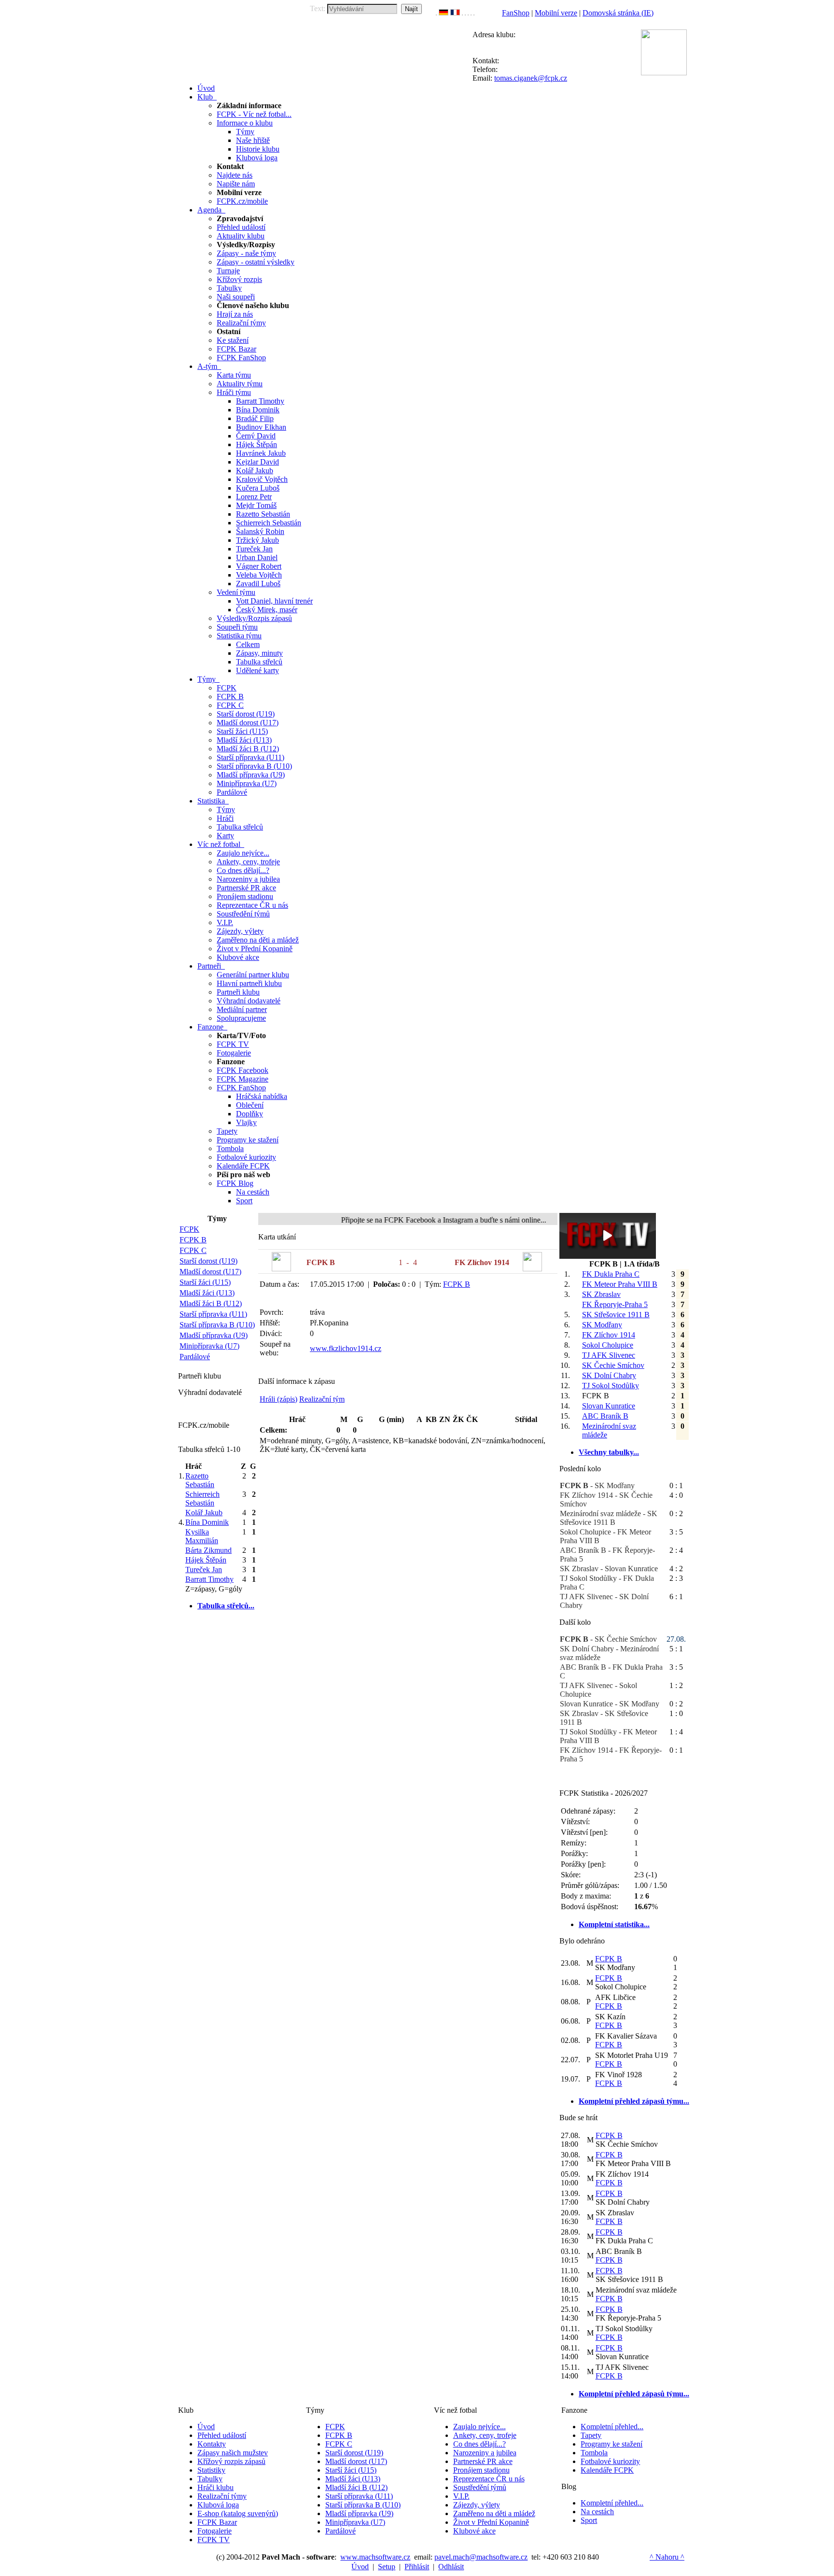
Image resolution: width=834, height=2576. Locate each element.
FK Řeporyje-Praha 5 (615, 1304)
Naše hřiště (253, 140)
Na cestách (253, 1192)
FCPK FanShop (241, 358)
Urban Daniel (257, 557)
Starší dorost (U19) (246, 714)
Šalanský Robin (260, 531)
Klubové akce (238, 957)
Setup (387, 2567)
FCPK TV (233, 1044)
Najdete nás (235, 175)
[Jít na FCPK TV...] (608, 1256)
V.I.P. (225, 922)
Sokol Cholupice (608, 1345)
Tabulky (229, 288)
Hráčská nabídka (262, 1096)
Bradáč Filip (255, 418)
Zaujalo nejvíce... (243, 853)
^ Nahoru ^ (667, 2557)
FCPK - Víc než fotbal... (254, 114)
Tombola (230, 1148)
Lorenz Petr (254, 497)
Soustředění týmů (243, 914)
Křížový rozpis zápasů (231, 2461)
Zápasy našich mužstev (233, 2453)
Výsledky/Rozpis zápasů (254, 618)
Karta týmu (234, 375)
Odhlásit (451, 2567)
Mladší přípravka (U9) (251, 775)
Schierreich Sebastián (269, 523)
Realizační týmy (241, 323)
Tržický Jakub (257, 540)
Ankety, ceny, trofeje (248, 862)
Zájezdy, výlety (240, 931)
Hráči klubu (215, 2487)
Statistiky (211, 2470)
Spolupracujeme (241, 1018)
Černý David (256, 436)
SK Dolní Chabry (609, 1375)
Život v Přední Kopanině (255, 949)
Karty (225, 836)
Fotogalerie (234, 1053)
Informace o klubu (245, 123)
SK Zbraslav (601, 1294)
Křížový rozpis (239, 279)
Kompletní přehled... (612, 2427)
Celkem (248, 644)
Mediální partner (242, 1009)
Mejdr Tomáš (256, 505)
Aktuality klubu (241, 236)
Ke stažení (233, 340)
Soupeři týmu (237, 627)
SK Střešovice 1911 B (616, 1315)
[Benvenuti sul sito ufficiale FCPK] (462, 13)
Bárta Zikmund (208, 1550)
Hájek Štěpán (257, 444)
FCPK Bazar (236, 349)
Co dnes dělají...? (243, 870)
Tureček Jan (254, 549)
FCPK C (230, 705)
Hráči (225, 818)
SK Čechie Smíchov (613, 1365)
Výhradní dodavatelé (249, 1001)
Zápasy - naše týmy (246, 253)
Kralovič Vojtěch (262, 479)
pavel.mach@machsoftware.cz (481, 2557)
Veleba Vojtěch (259, 575)
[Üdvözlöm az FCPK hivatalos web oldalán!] (474, 13)
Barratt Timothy (260, 401)
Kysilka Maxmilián (202, 1536)
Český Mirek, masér (267, 610)
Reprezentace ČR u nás (252, 905)
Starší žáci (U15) (242, 731)
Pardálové (232, 792)
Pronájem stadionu (245, 896)
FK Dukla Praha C (611, 1274)
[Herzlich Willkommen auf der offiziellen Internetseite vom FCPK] (444, 13)
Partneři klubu (238, 992)
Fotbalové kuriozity (246, 1157)
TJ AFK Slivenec (609, 1355)
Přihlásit (417, 2567)
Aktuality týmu (240, 384)
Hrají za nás (235, 314)
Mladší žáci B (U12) (248, 749)
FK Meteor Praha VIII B (620, 1284)
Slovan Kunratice (609, 1406)
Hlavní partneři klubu (249, 983)
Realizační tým (322, 1399)
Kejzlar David (257, 462)
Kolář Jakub (255, 471)
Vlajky (246, 1122)
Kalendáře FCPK (243, 1166)
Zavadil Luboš (258, 584)
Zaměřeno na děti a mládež (258, 940)
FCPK (227, 688)
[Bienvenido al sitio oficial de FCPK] (471, 13)
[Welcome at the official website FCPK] (436, 13)
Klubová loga (257, 158)
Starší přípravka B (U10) (254, 766)
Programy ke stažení (248, 1140)
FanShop (516, 13)
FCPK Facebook (243, 1070)
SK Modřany (602, 1325)
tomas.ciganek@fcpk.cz (531, 78)
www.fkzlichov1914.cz (346, 1348)
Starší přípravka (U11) (250, 757)
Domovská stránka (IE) (618, 13)
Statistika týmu (239, 636)
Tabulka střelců (259, 662)
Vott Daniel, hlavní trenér (274, 601)
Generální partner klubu (253, 975)
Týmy (245, 132)
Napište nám (236, 184)
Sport (244, 1201)
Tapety (227, 1131)
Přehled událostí (241, 227)
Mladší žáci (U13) (244, 740)
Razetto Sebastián (263, 514)
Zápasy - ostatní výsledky (256, 262)
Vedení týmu (236, 592)
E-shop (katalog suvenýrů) (238, 2513)
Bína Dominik (258, 410)
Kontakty (212, 2444)
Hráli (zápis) (278, 1399)
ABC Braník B (605, 1416)
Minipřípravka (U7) (247, 783)
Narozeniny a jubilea (248, 879)
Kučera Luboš (258, 488)
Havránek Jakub (261, 453)
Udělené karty (257, 670)
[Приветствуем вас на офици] (468, 13)
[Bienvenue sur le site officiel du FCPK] (455, 13)
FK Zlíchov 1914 (609, 1335)
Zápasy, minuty (259, 653)
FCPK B (230, 697)
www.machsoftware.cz (375, 2557)
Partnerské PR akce (246, 888)
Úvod (206, 2427)
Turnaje (228, 271)
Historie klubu (258, 149)
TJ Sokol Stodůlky (611, 1386)
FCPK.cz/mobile (242, 201)
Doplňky (250, 1114)
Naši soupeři (236, 297)
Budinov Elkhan (261, 427)
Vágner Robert (259, 566)
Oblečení (250, 1105)
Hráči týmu (234, 392)
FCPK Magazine (243, 1079)
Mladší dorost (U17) (248, 723)
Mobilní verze (556, 13)
